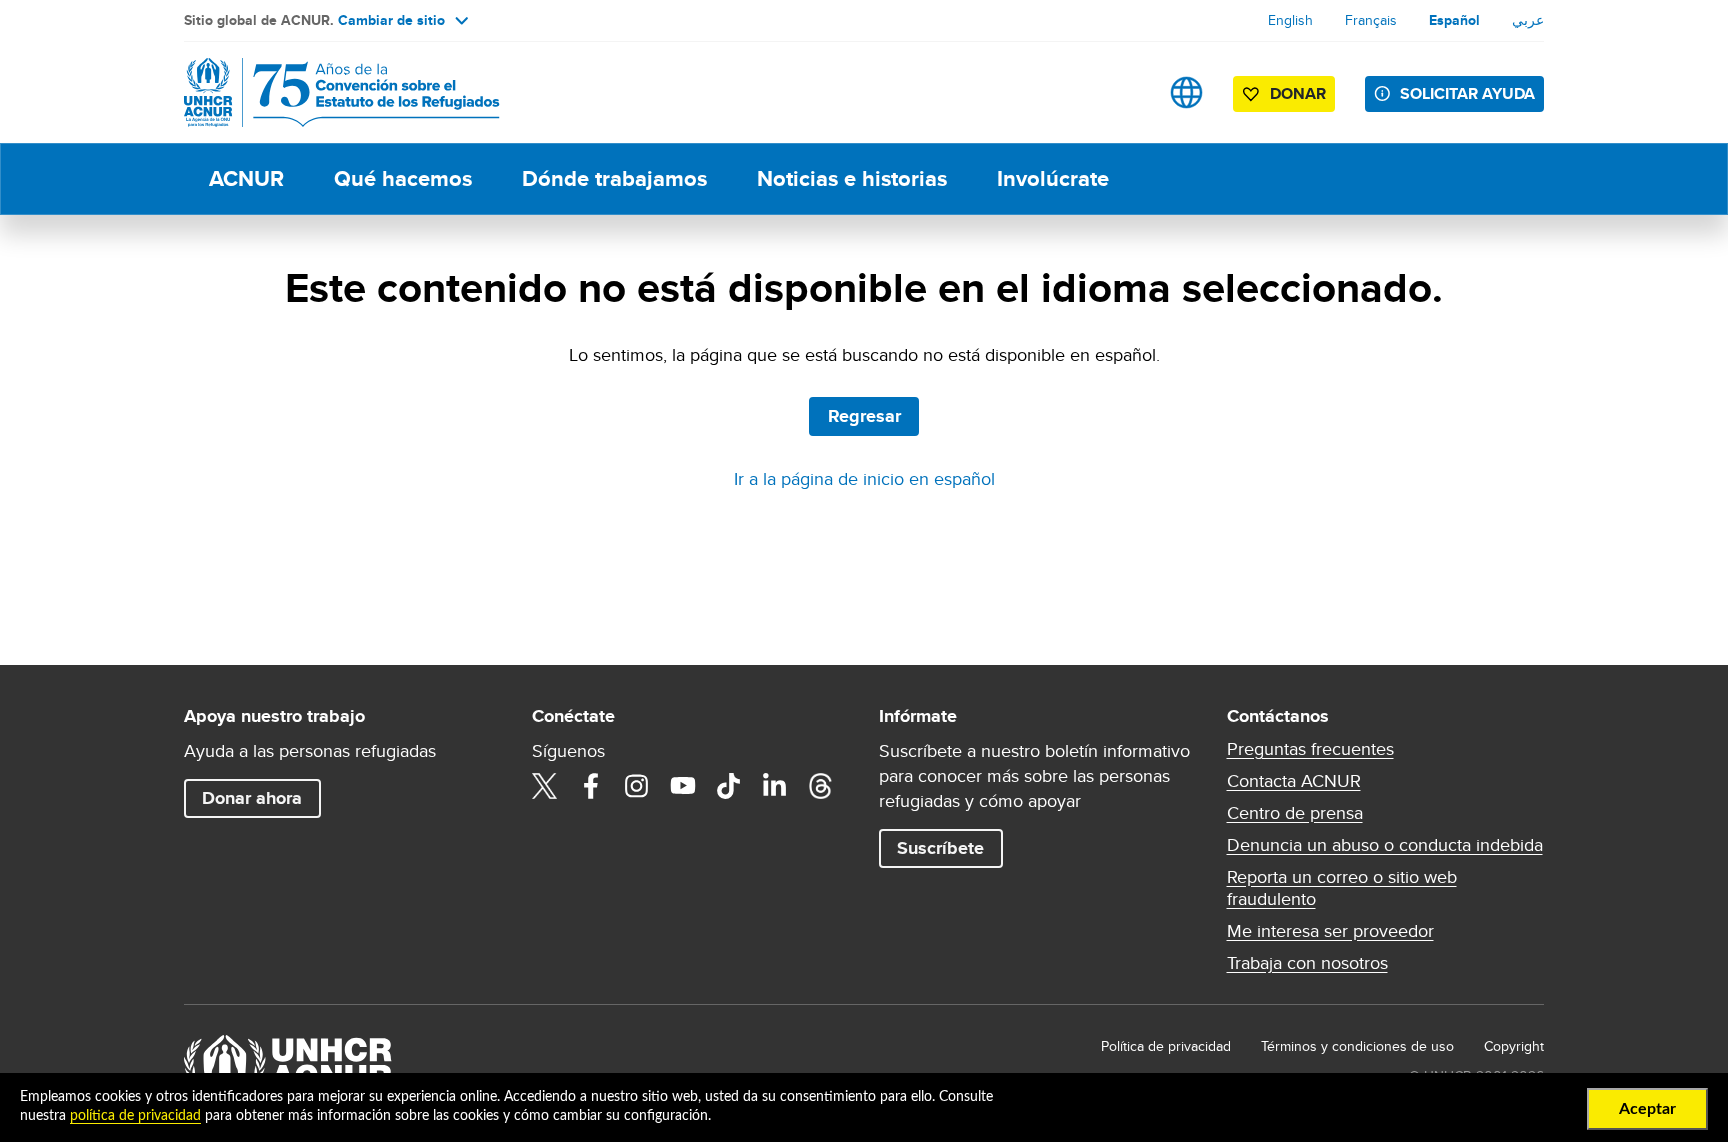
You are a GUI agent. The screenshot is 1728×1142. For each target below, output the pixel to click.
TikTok (729, 786)
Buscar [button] (1123, 92)
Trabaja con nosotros (1307, 963)
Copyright (1514, 1046)
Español (1454, 20)
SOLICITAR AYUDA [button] (1467, 93)
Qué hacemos (403, 178)
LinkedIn (775, 786)
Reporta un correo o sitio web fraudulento (1342, 888)
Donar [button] (1298, 93)
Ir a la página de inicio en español (864, 478)
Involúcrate (1053, 178)
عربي (1528, 20)
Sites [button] (1186, 92)
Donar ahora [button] (252, 798)
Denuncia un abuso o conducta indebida (1385, 845)
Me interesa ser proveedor (1330, 931)
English (1290, 20)
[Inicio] (324, 92)
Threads (821, 786)
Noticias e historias (852, 178)
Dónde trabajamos (614, 178)
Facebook (591, 786)
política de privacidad (135, 1116)
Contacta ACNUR (1294, 781)
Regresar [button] (864, 416)
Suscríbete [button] (940, 848)
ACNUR (246, 178)
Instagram (637, 786)
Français (1371, 20)
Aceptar (1647, 1109)
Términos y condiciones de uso (1357, 1046)
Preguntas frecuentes (1310, 749)
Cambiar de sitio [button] (391, 20)
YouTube (683, 786)
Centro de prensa (1295, 813)
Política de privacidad (1166, 1046)
